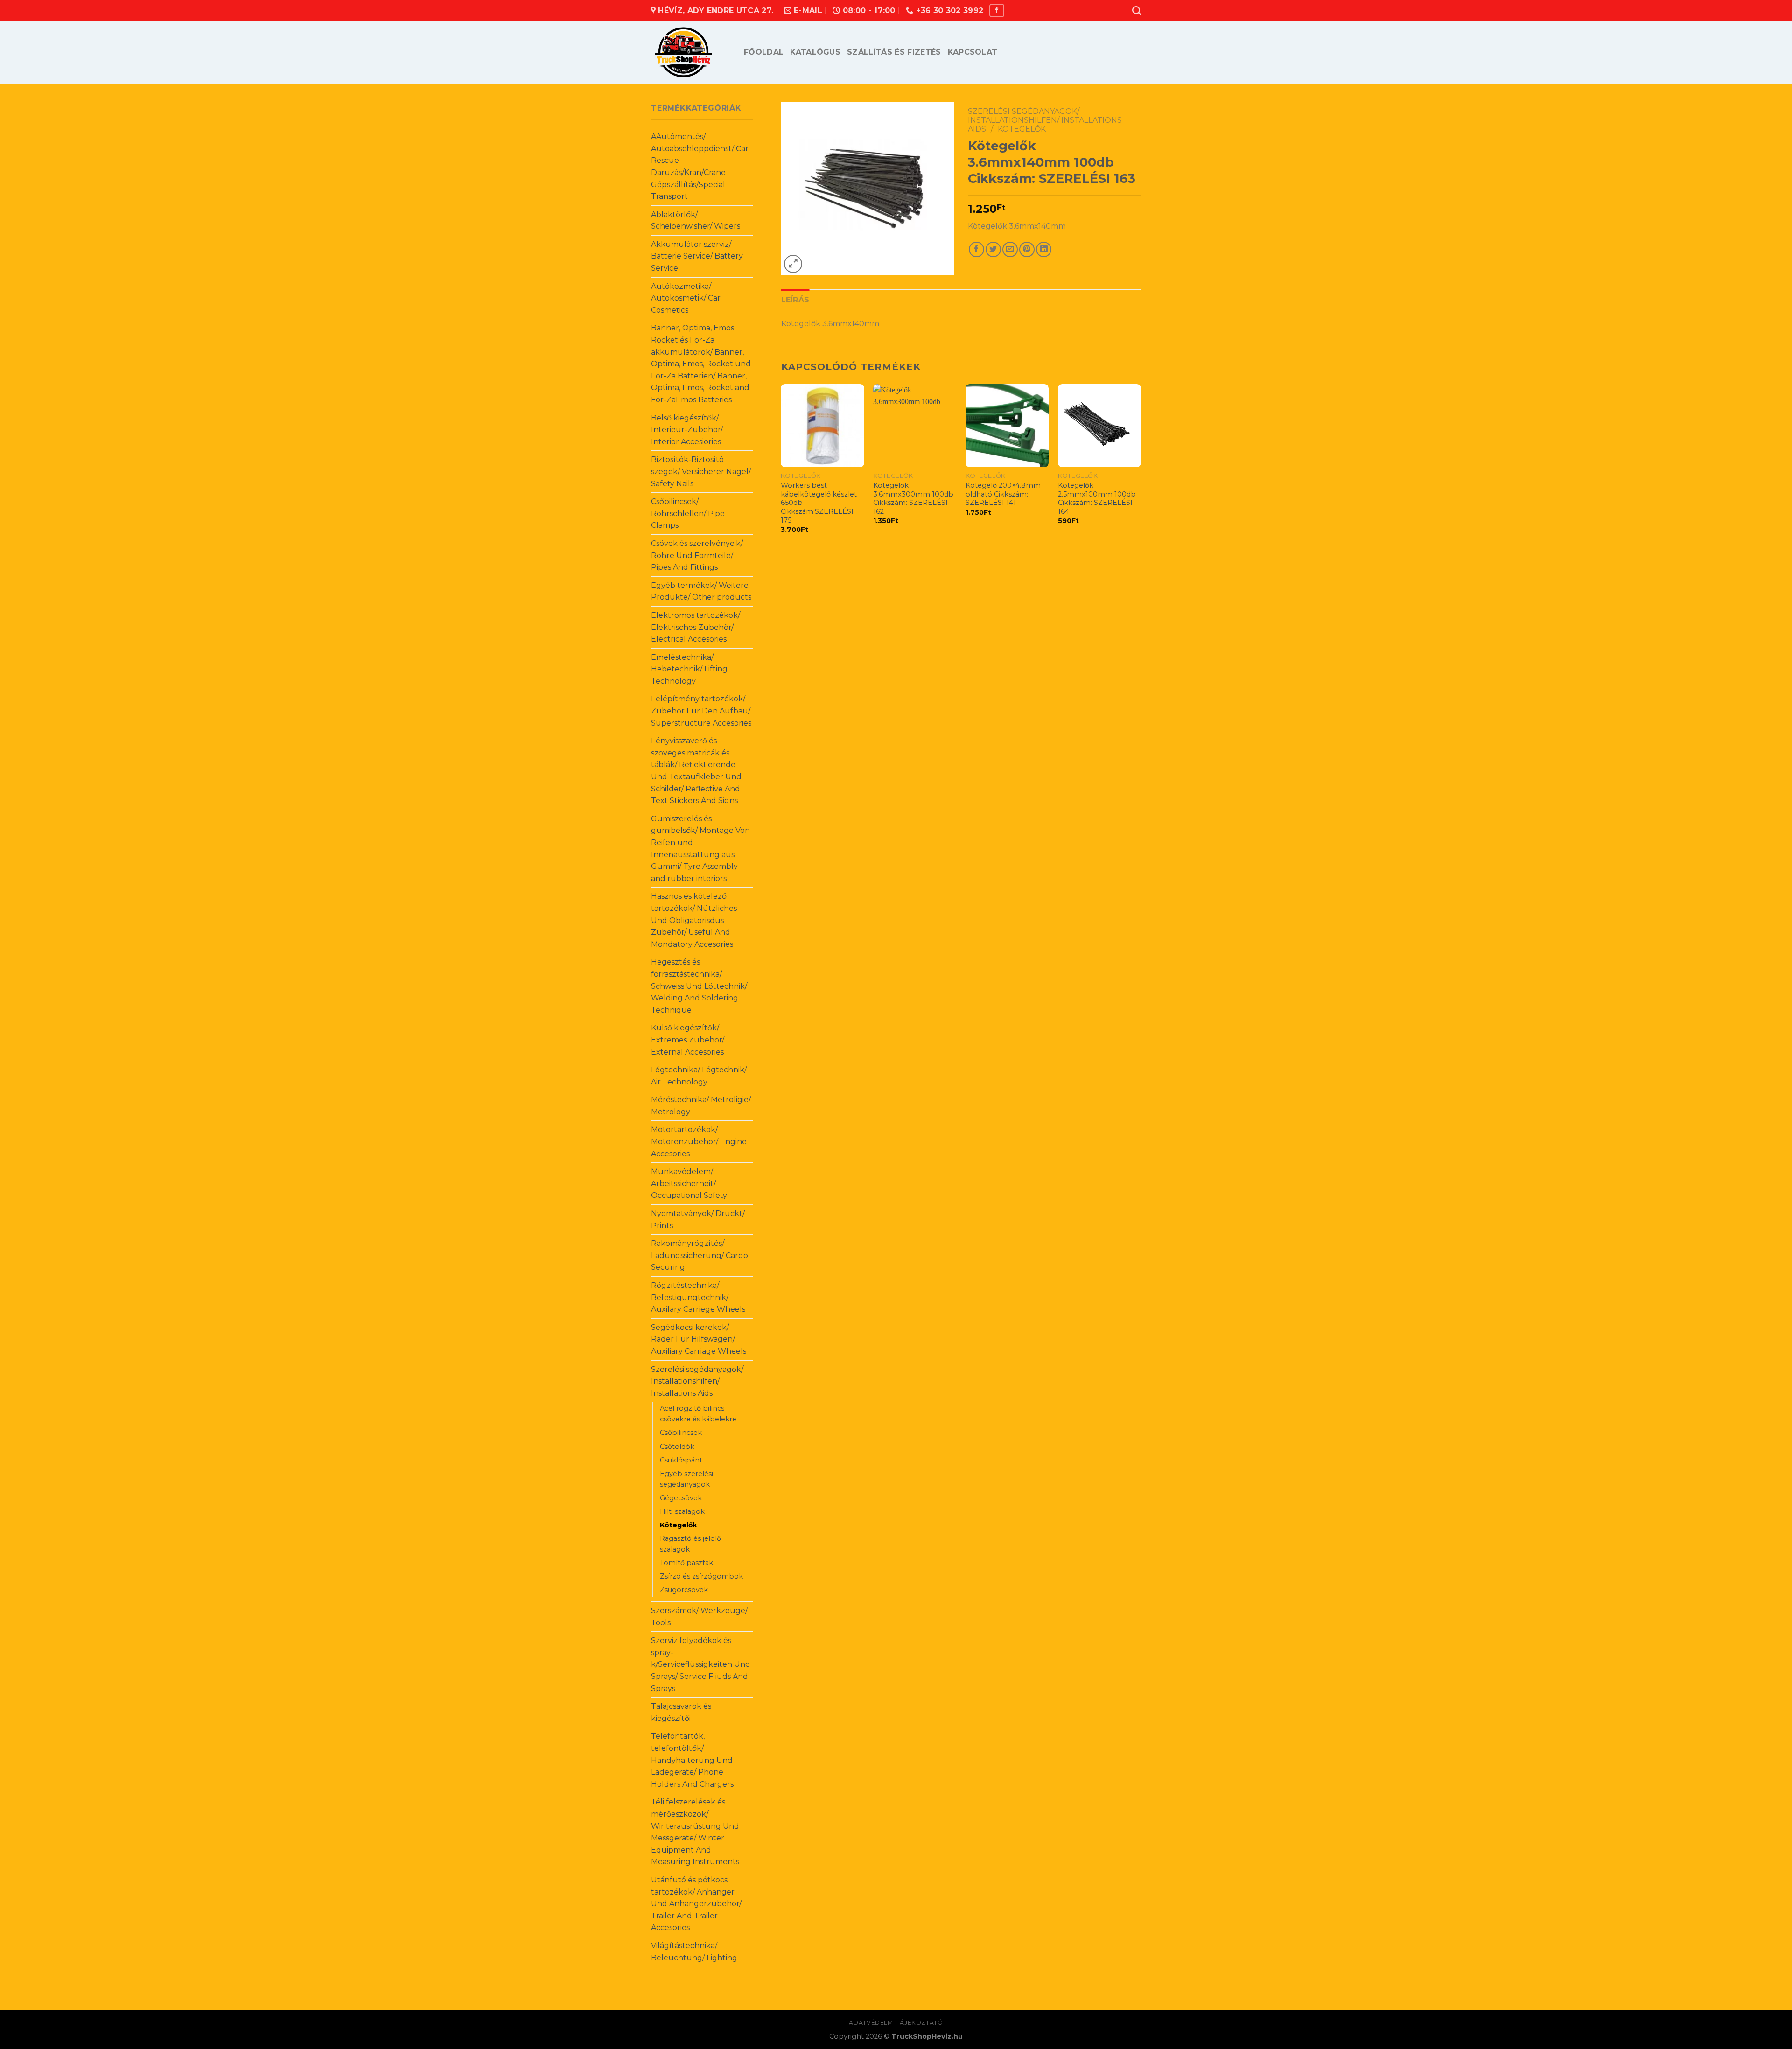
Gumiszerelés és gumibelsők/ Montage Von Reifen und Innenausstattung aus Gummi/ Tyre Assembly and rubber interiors (700, 849)
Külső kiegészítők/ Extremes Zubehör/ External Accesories (688, 1040)
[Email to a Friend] (1010, 249)
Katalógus (815, 52)
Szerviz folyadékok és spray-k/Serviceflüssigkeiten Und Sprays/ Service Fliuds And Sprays (701, 1664)
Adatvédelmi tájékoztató (896, 2023)
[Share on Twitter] (993, 249)
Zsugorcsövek (684, 1590)
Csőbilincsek (681, 1433)
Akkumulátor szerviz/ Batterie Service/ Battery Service (697, 256)
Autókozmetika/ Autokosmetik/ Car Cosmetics (686, 298)
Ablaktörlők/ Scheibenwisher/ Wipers (696, 220)
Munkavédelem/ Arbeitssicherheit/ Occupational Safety (689, 1183)
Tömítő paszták (686, 1563)
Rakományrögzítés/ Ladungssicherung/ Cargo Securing (700, 1255)
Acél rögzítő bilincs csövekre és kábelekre (698, 1414)
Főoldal (764, 52)
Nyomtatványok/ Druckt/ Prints (698, 1220)
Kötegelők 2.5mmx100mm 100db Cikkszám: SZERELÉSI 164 (1097, 498)
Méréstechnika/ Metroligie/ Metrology (701, 1106)
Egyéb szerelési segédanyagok (686, 1479)
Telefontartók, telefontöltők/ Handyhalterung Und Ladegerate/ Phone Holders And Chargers (692, 1760)
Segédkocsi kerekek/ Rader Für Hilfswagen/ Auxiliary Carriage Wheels (699, 1339)
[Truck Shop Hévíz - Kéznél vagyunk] (690, 52)
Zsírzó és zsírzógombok (701, 1576)
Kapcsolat (973, 52)
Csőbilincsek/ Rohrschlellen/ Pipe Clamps (688, 513)
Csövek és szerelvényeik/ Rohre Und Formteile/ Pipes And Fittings (697, 555)
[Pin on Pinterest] (1027, 249)
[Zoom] (793, 264)
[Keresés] (1137, 10)
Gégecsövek (681, 1498)
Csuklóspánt (681, 1460)
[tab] (795, 300)
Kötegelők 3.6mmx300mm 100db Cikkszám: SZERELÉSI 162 (913, 498)
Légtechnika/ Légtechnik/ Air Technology (699, 1076)
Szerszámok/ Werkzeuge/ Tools (699, 1617)
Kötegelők (678, 1525)
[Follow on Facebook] (997, 10)
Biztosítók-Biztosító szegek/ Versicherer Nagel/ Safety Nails (701, 471)
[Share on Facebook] (976, 249)
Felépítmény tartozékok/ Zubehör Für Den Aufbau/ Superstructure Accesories (701, 711)
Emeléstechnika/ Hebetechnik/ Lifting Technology (689, 669)
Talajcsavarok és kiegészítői (681, 1712)
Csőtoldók (677, 1447)
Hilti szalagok (682, 1511)
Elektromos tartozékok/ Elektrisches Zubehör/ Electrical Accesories (696, 627)
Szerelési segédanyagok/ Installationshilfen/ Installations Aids (697, 1381)
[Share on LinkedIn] (1044, 249)
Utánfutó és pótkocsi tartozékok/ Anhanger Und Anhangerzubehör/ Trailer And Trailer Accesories (696, 1904)
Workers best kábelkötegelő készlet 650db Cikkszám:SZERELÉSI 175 (819, 503)
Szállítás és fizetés (894, 52)
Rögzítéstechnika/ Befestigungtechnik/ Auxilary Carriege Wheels (698, 1297)
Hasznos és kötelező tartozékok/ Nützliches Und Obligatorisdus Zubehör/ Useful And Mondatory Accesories (694, 920)
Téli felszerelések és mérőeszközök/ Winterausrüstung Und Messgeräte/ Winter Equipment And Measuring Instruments (695, 1832)
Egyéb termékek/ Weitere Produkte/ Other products (701, 591)
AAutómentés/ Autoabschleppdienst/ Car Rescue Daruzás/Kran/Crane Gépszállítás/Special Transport (700, 166)
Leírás (795, 300)
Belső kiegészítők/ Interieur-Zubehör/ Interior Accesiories (687, 430)
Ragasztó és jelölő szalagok (690, 1544)
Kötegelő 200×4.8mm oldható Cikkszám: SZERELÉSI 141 (1003, 494)
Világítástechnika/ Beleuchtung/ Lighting (694, 1952)
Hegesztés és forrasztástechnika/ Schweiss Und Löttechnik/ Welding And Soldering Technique (699, 986)
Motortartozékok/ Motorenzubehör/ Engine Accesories (699, 1141)
